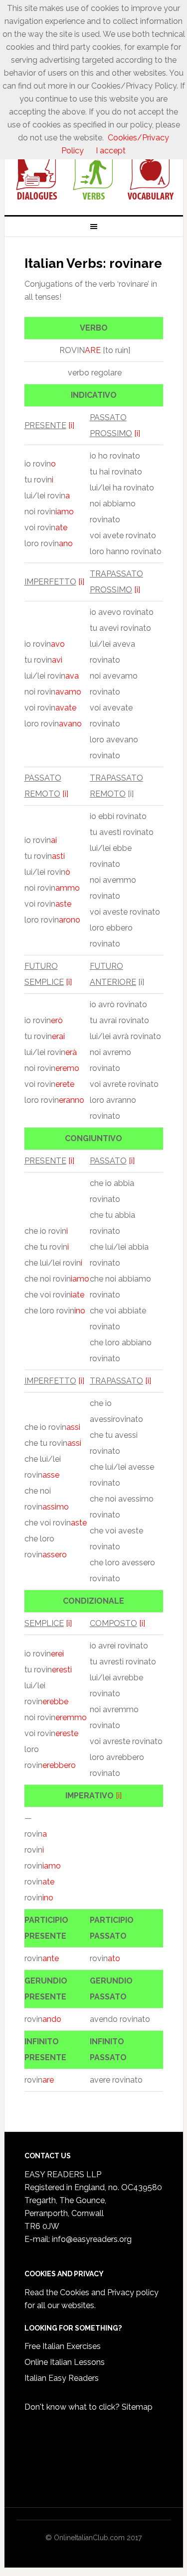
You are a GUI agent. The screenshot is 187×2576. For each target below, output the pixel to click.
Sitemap (137, 2407)
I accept (111, 151)
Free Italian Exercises (63, 2346)
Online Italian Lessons (65, 2362)
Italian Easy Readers (62, 2378)
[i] (71, 425)
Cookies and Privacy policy (109, 2292)
